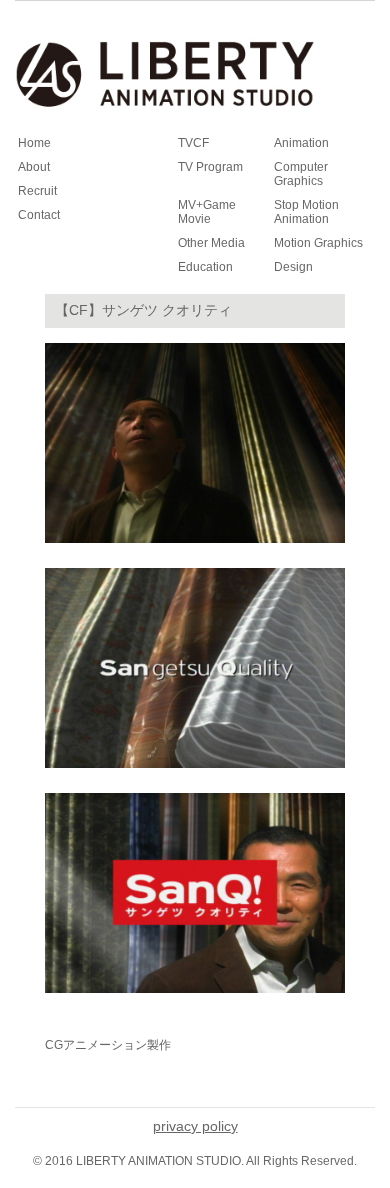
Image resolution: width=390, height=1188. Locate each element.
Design (293, 267)
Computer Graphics (301, 174)
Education (205, 267)
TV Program (210, 167)
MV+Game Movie (207, 212)
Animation (301, 143)
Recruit (37, 191)
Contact (39, 215)
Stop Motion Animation (306, 212)
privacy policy (195, 1126)
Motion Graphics (318, 243)
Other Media (211, 243)
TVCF (193, 143)
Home (34, 143)
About (34, 167)
